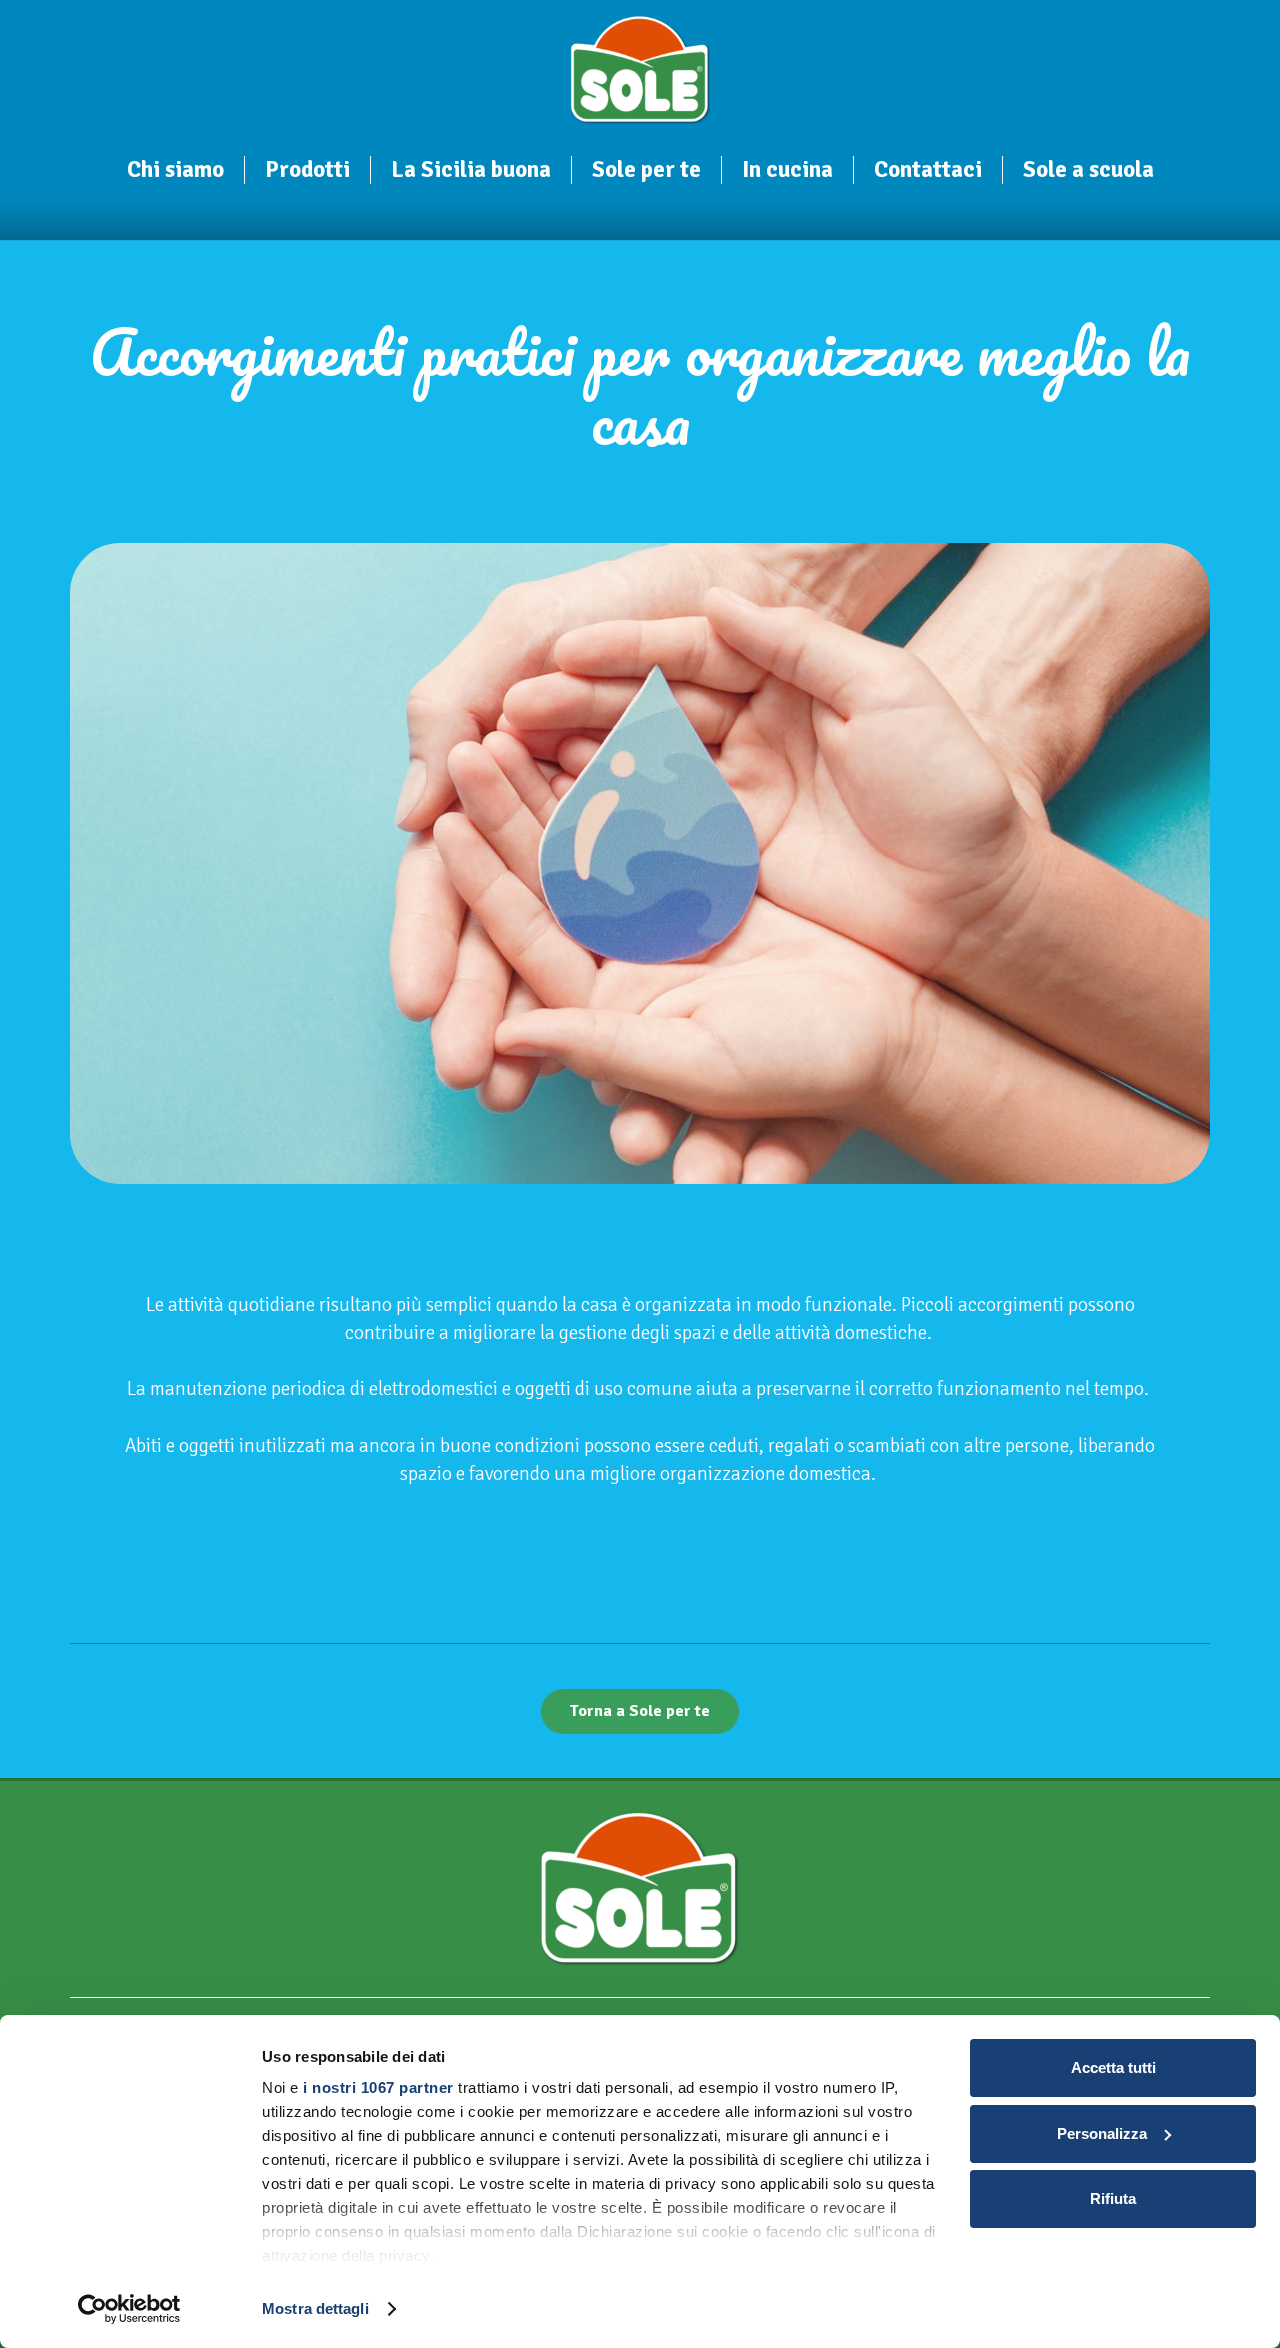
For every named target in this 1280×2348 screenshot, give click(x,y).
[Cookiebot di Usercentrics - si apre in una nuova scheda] (129, 2309)
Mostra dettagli (315, 2308)
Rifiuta (1113, 2198)
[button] (238, 172)
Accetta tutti (1113, 2067)
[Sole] (640, 70)
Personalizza (1102, 2133)
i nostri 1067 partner (378, 2087)
